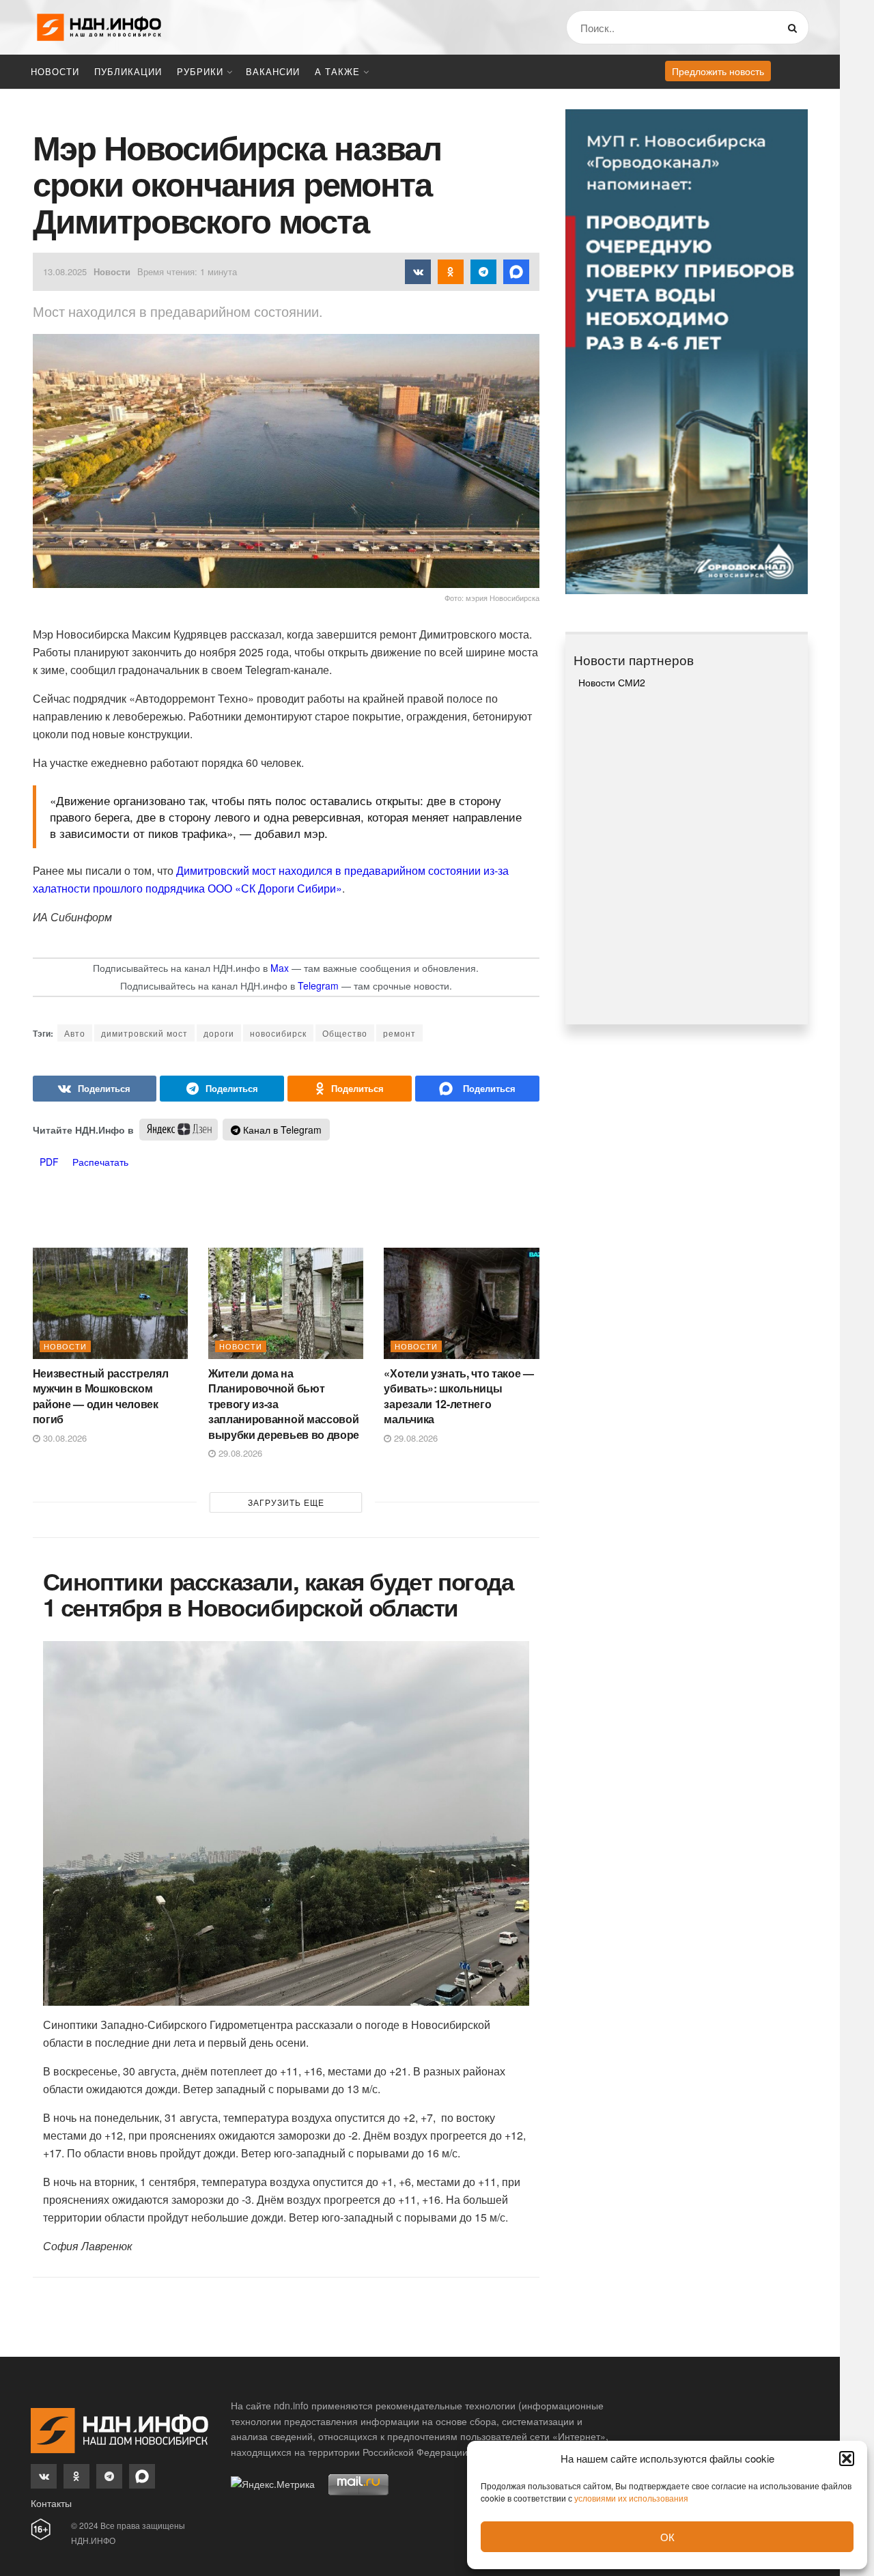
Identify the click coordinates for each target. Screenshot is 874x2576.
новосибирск (278, 1033)
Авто (75, 1033)
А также (337, 71)
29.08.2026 (239, 1453)
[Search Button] (795, 27)
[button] (847, 2459)
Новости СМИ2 (612, 682)
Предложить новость (718, 71)
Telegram (318, 985)
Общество (345, 1033)
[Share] (95, 1089)
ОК (667, 2537)
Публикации (128, 71)
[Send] (477, 1089)
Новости (55, 71)
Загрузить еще (286, 1502)
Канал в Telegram (281, 1130)
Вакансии (273, 71)
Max (280, 968)
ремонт (399, 1033)
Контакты (51, 2503)
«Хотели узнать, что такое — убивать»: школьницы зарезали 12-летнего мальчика (459, 1396)
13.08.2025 (65, 271)
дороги (219, 1033)
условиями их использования (631, 2498)
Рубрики (200, 71)
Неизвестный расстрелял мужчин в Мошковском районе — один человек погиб (101, 1396)
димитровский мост (144, 1033)
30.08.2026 (64, 1438)
